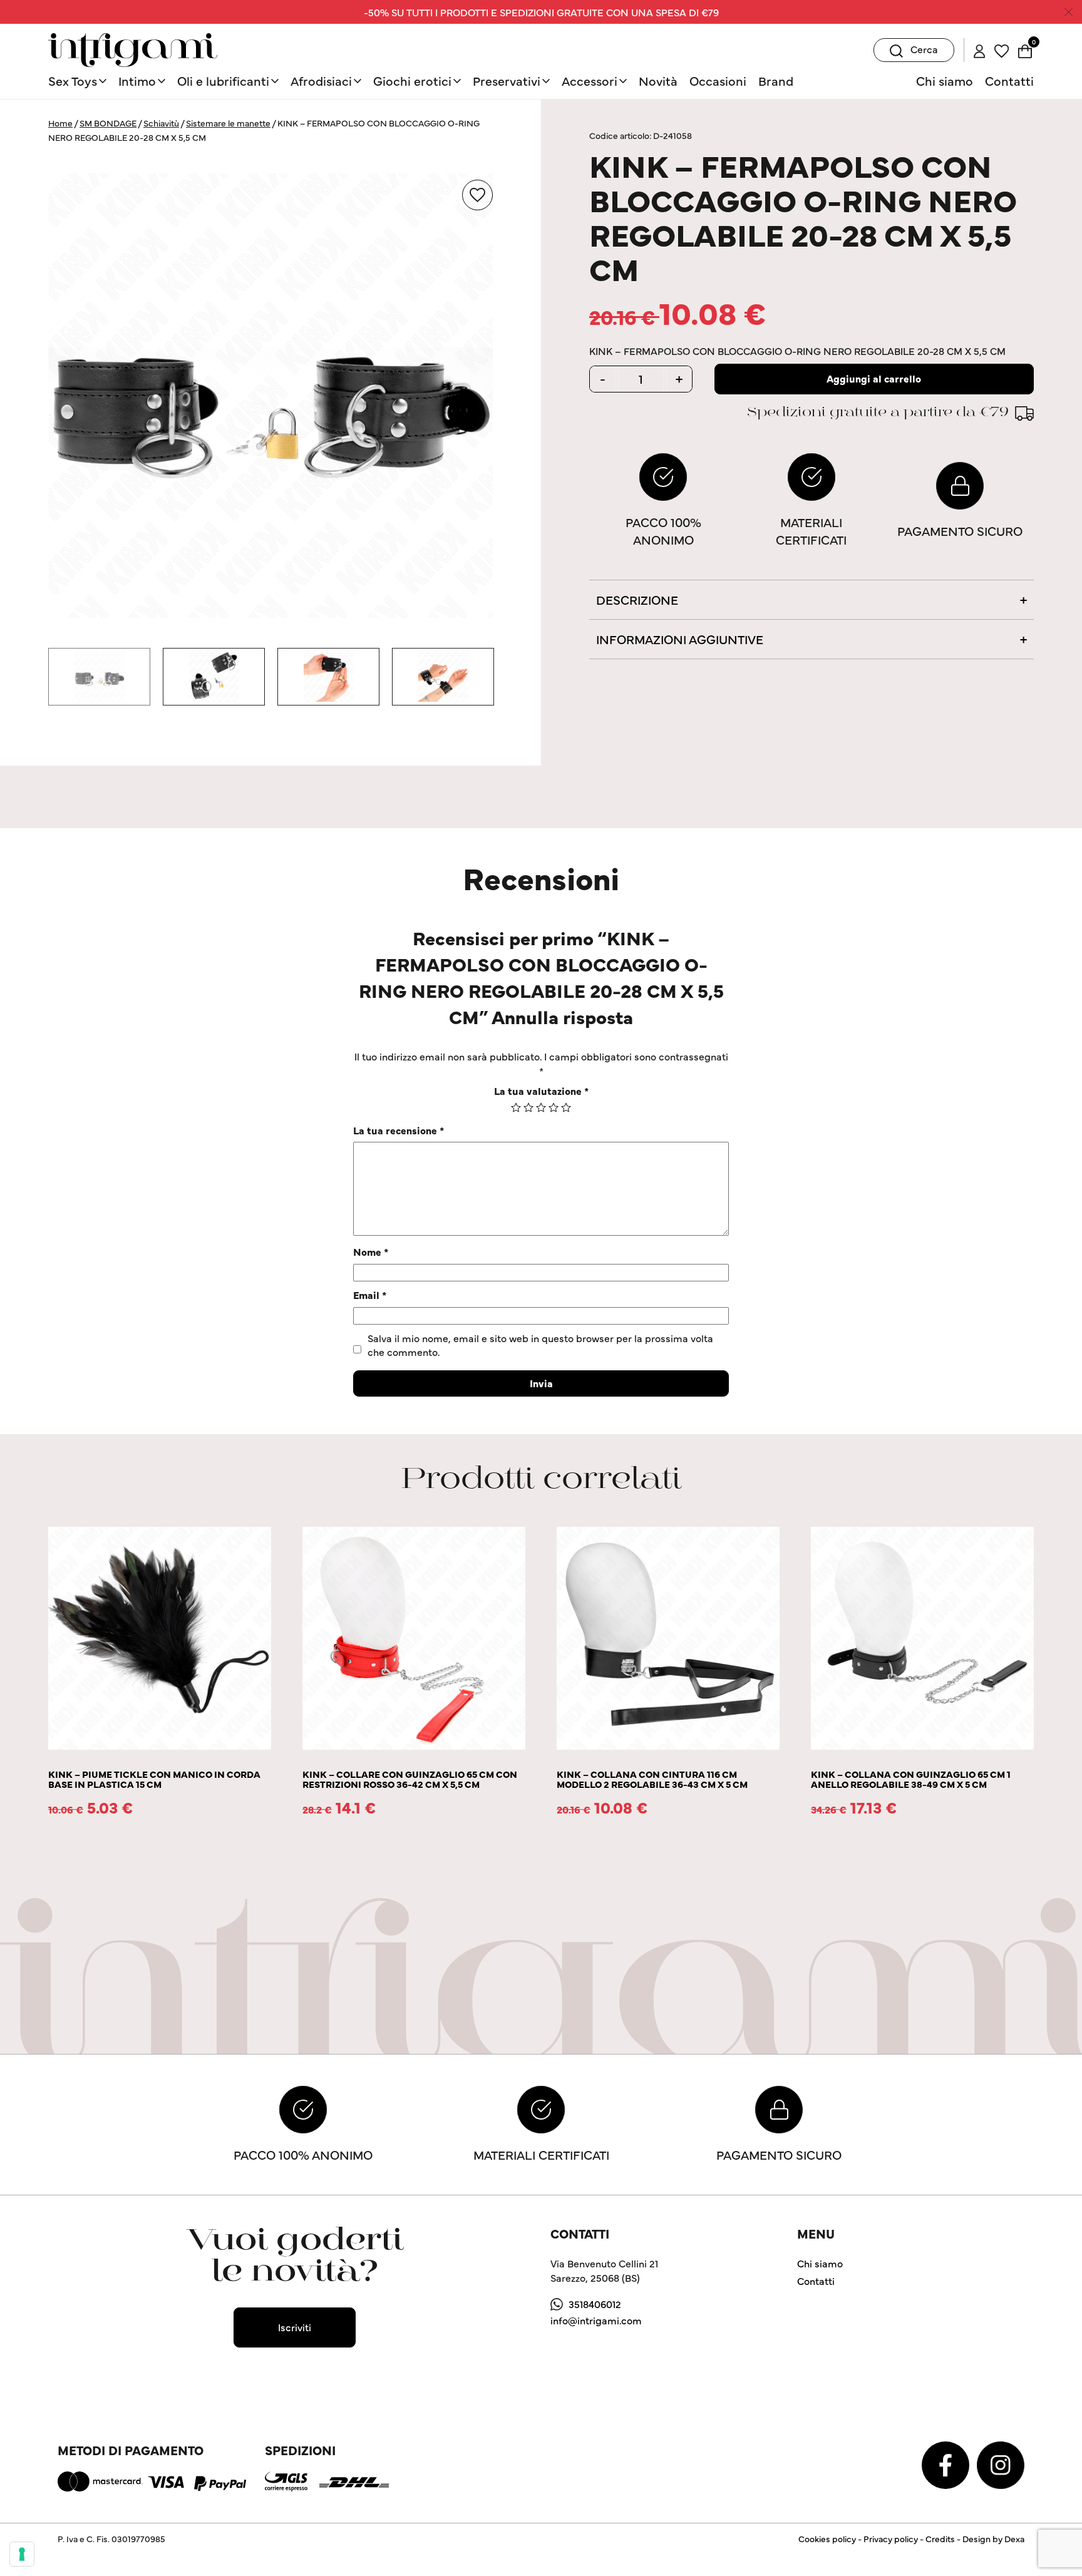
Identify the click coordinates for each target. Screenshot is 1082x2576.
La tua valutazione (541, 1090)
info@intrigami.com (596, 2320)
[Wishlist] (1002, 49)
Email (370, 1295)
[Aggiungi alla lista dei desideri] (477, 195)
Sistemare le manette (228, 123)
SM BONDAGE (108, 123)
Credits (940, 2538)
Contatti (1009, 80)
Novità (658, 80)
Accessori (590, 80)
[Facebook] (947, 2463)
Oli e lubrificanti (223, 80)
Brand (776, 80)
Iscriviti (295, 2327)
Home (60, 123)
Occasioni (718, 80)
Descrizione (637, 599)
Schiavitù (161, 123)
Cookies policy (827, 2538)
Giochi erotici (412, 80)
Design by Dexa (993, 2538)
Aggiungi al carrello (874, 378)
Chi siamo (945, 80)
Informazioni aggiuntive (680, 639)
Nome (371, 1251)
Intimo (137, 80)
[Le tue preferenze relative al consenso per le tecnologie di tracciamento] (22, 2554)
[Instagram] (1001, 2463)
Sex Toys (73, 80)
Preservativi (507, 80)
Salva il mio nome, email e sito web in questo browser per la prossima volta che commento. (540, 1345)
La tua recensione (399, 1130)
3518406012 (595, 2304)
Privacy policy (891, 2538)
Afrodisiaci (321, 80)
